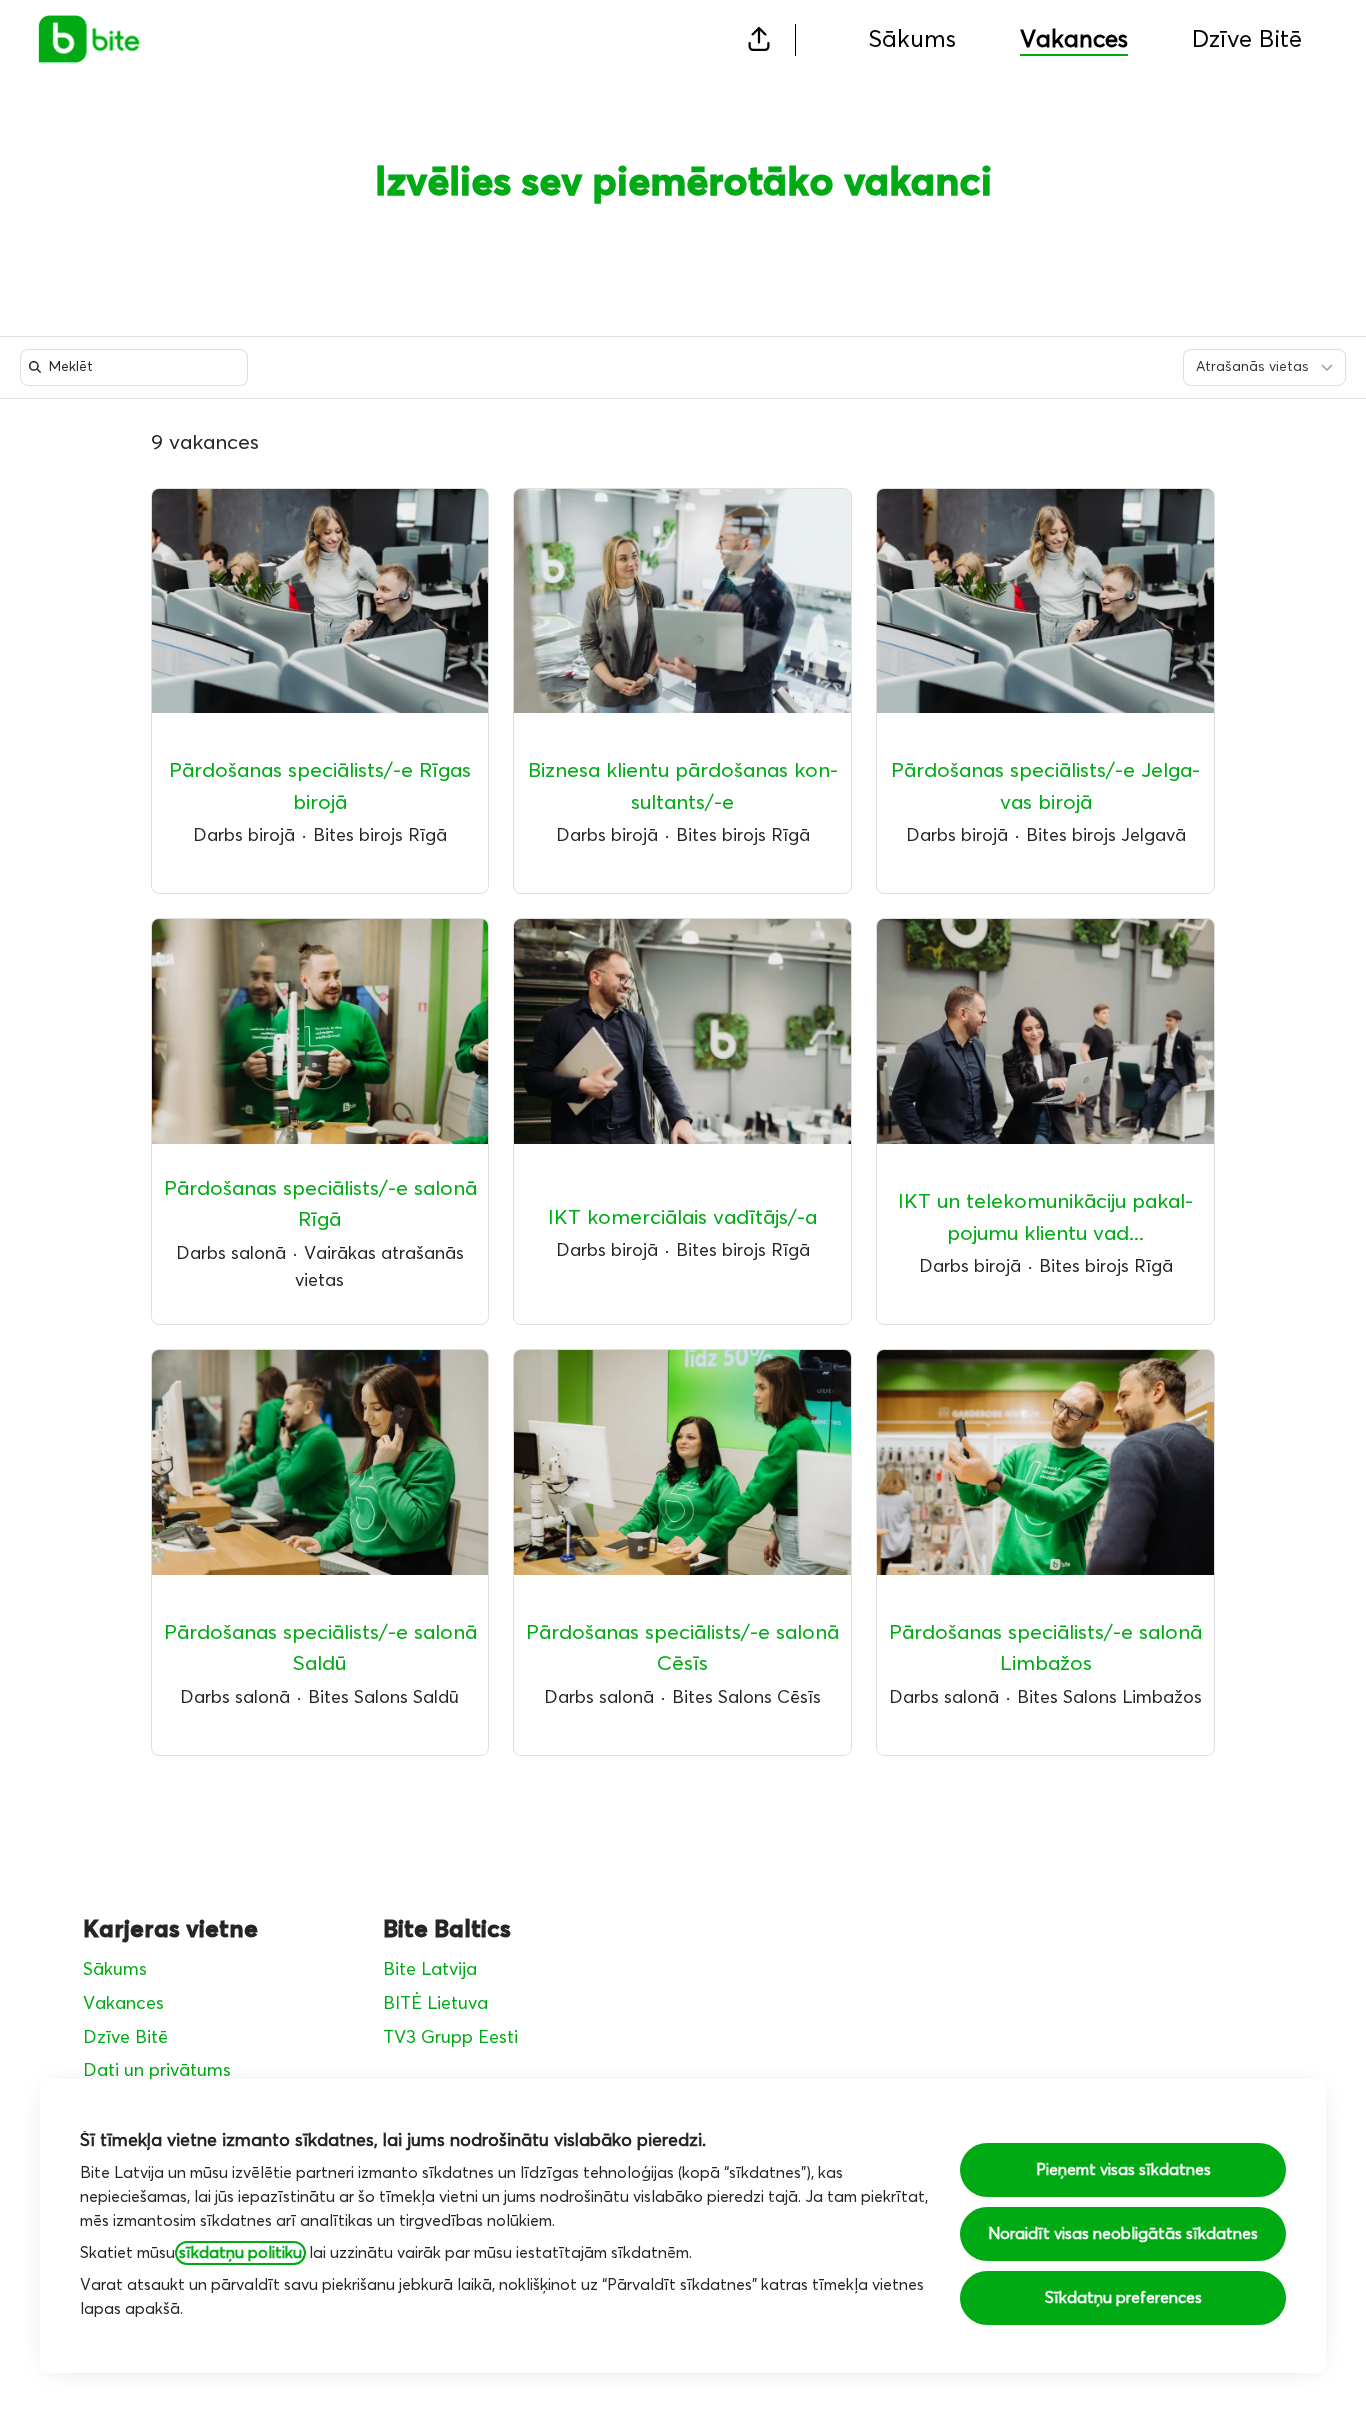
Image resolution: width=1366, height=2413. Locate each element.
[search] (138, 367)
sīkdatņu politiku (240, 2253)
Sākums (912, 40)
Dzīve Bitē (1247, 40)
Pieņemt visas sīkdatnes (1123, 2170)
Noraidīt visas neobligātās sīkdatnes (1123, 2234)
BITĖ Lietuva (435, 2004)
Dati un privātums (157, 2071)
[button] (759, 40)
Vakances (123, 2004)
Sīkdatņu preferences (1123, 2298)
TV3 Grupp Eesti (450, 2038)
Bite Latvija (430, 1970)
